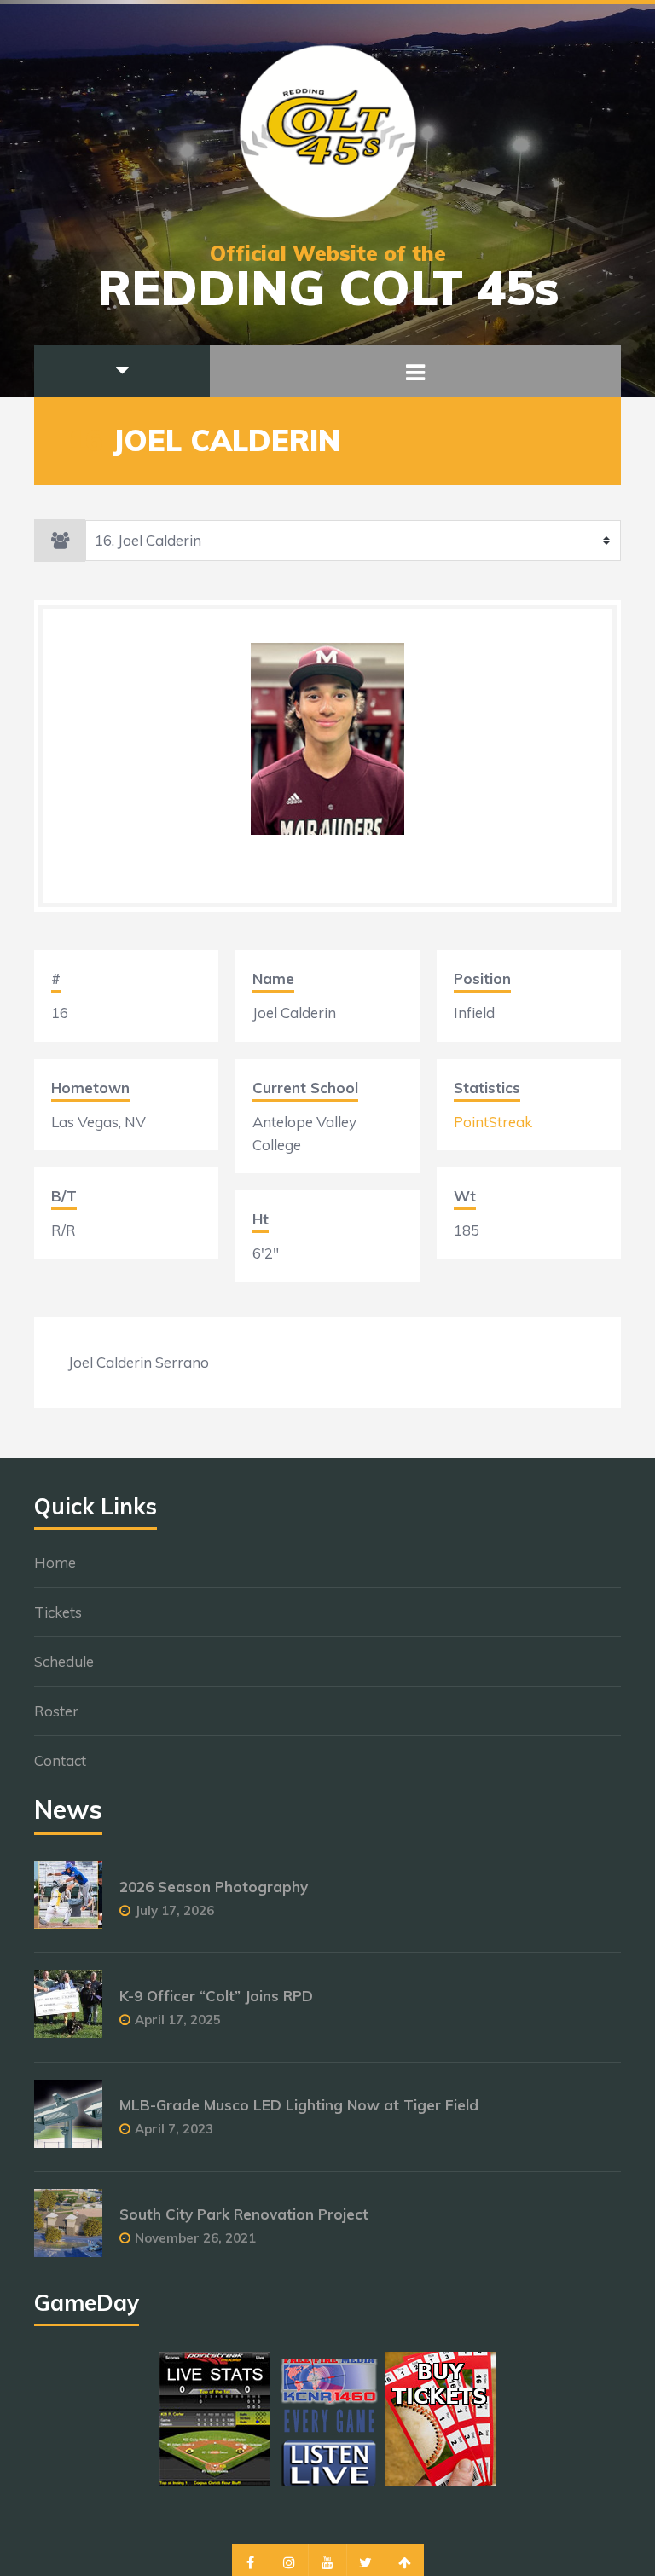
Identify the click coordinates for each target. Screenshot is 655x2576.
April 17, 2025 (178, 2020)
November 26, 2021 (195, 2238)
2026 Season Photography (214, 1887)
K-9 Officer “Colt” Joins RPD (216, 1996)
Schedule (64, 1661)
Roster (56, 1711)
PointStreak (493, 1122)
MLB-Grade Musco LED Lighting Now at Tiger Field (299, 2105)
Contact (60, 1760)
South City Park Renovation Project (244, 2214)
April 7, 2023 (174, 2129)
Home (55, 1563)
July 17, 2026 (174, 1910)
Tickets (58, 1612)
